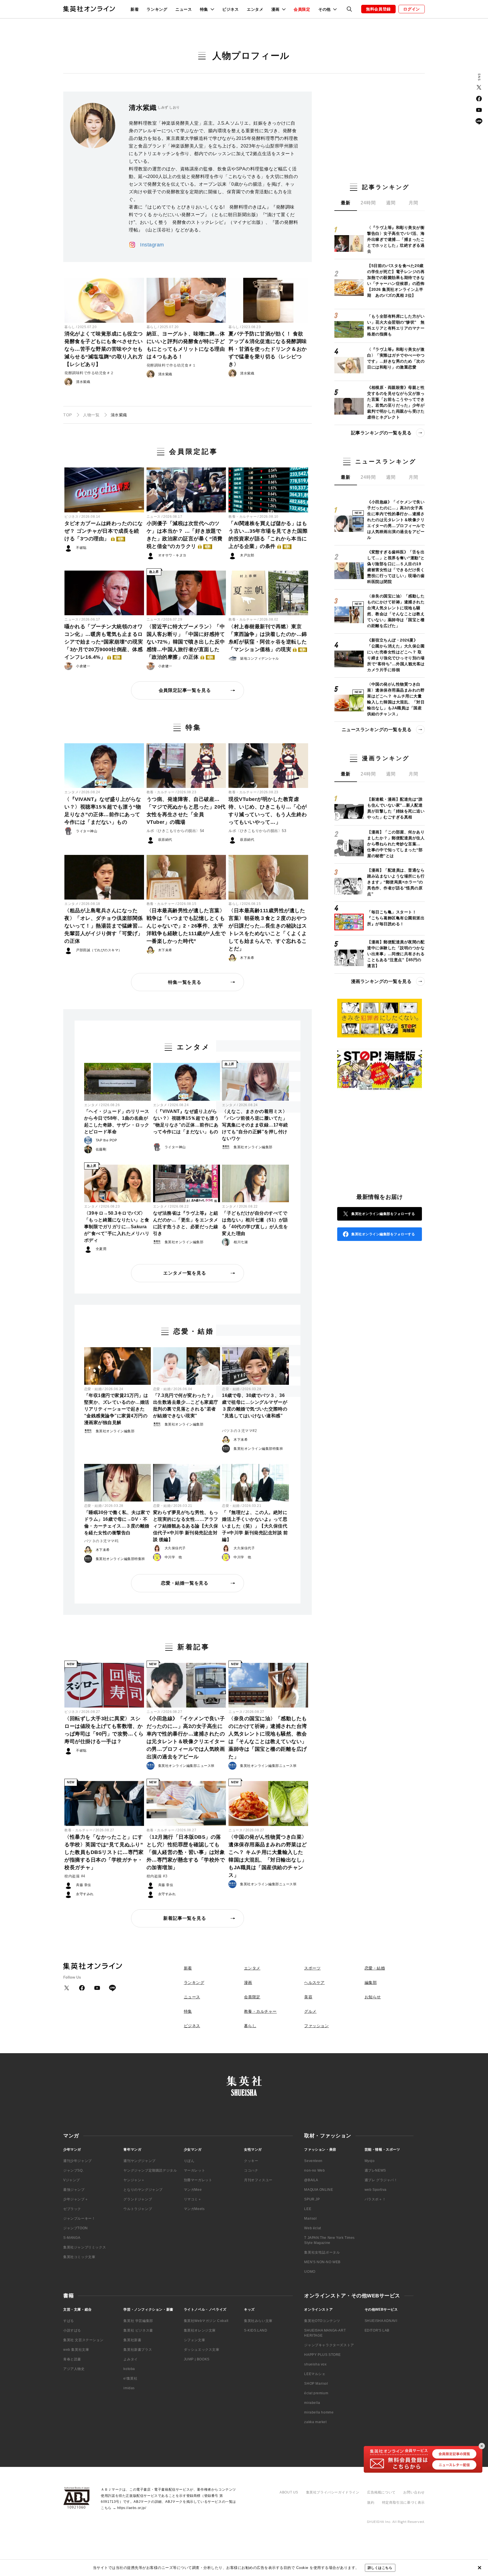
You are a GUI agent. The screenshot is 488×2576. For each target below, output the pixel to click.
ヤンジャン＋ (134, 2180)
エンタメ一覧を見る (185, 1273)
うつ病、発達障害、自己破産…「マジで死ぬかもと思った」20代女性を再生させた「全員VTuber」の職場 (186, 811)
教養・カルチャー (243, 517)
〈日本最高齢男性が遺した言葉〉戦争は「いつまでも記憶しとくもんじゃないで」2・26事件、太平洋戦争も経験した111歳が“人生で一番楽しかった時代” (186, 926)
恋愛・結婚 (93, 1389)
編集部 (371, 1983)
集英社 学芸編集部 (138, 2321)
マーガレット (195, 2170)
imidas (129, 2388)
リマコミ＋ (193, 2199)
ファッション (316, 2026)
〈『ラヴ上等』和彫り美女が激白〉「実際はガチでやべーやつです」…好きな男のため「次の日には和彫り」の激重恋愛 (396, 358)
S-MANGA (72, 2238)
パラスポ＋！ (375, 2199)
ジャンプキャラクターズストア (329, 2345)
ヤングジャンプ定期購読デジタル (150, 2170)
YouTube (479, 110)
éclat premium (316, 2393)
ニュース (184, 9)
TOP (68, 415)
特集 (188, 2011)
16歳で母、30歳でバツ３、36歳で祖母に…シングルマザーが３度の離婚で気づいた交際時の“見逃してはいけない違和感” (255, 1406)
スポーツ (312, 1968)
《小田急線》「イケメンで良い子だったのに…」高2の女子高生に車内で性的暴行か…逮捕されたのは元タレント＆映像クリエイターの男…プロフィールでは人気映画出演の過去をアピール (186, 1738)
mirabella (312, 2403)
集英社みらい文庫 (258, 2321)
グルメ (310, 2011)
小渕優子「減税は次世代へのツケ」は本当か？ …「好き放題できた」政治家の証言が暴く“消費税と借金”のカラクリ (185, 535)
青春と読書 (72, 2359)
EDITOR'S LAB (377, 2330)
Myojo (370, 2161)
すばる (69, 2321)
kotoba (129, 2369)
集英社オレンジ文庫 (200, 2330)
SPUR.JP (312, 2199)
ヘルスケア (314, 1983)
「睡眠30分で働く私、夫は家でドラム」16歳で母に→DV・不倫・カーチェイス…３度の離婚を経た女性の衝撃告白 (117, 1523)
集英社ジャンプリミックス (85, 2247)
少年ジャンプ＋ (76, 2199)
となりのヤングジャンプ (143, 2190)
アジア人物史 (74, 2369)
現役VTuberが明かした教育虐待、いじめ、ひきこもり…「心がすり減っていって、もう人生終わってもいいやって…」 (268, 811)
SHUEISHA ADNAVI (381, 2321)
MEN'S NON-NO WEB (322, 2262)
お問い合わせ (414, 2492)
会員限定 (302, 9)
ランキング (157, 9)
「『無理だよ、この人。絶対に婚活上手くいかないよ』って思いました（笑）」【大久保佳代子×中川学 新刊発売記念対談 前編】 (255, 1526)
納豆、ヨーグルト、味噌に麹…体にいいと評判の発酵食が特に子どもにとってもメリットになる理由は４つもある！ (186, 345)
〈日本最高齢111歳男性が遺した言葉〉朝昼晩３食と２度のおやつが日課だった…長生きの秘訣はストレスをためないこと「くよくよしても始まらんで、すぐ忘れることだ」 (268, 930)
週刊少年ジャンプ (78, 2161)
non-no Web (314, 2170)
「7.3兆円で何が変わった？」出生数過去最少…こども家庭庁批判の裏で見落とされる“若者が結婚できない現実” (186, 1406)
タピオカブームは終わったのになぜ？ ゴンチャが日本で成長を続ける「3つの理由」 (104, 531)
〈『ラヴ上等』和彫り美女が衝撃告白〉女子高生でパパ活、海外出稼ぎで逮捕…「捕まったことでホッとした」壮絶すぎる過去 (396, 239)
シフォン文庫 (195, 2340)
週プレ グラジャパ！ (381, 2180)
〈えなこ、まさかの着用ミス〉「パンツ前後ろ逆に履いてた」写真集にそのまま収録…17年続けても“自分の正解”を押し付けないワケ (255, 1125)
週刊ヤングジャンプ (139, 2161)
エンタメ (255, 9)
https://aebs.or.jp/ (132, 2508)
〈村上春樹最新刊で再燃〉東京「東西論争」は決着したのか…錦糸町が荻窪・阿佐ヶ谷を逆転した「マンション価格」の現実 (268, 638)
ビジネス (231, 9)
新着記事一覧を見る (185, 1918)
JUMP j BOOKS (197, 2359)
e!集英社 (130, 2378)
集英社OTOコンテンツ (322, 2321)
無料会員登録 (378, 9)
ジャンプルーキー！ (79, 2218)
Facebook (479, 99)
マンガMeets (194, 2209)
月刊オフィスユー (258, 2180)
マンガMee (193, 2190)
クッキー (251, 2161)
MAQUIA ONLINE (319, 2190)
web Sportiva (376, 2190)
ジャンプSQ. (73, 2170)
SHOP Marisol (316, 2384)
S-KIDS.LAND (256, 2330)
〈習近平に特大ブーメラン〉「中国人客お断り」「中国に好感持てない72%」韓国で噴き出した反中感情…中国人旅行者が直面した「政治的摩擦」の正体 (186, 642)
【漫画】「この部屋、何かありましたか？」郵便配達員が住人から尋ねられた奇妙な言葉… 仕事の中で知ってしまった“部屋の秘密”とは (396, 844)
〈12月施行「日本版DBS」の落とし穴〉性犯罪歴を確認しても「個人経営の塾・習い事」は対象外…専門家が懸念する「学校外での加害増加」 (186, 1852)
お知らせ (373, 1997)
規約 (371, 2503)
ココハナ (251, 2170)
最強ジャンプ (74, 2190)
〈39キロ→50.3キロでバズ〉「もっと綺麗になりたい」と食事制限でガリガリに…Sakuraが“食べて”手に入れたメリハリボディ (117, 1227)
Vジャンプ (72, 2180)
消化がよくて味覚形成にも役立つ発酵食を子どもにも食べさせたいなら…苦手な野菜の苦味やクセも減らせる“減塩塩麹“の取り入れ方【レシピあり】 (104, 349)
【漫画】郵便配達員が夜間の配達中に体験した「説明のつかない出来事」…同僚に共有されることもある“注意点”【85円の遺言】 (396, 954)
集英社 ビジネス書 (138, 2330)
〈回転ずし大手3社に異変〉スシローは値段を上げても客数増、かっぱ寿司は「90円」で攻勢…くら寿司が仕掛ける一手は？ (104, 1730)
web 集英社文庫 (76, 2350)
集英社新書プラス (138, 2350)
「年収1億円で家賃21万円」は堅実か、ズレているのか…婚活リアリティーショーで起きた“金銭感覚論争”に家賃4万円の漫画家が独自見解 (117, 1409)
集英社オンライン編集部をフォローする (383, 1214)
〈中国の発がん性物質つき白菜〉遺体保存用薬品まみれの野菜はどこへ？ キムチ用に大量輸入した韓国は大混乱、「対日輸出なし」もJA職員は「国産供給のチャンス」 (268, 1856)
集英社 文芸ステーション (83, 2340)
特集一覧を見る (185, 982)
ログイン (412, 9)
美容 (308, 1997)
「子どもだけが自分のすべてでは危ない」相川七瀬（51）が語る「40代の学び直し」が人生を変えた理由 (255, 1223)
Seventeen (313, 2161)
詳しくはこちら (380, 2568)
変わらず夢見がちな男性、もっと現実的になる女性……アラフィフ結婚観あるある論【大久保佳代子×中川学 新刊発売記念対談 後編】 (186, 1526)
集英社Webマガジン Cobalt (206, 2321)
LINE (479, 121)
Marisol (310, 2218)
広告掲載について (381, 2492)
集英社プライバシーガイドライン (333, 2492)
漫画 (248, 1983)
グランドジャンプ (138, 2199)
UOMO (310, 2272)
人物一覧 (91, 415)
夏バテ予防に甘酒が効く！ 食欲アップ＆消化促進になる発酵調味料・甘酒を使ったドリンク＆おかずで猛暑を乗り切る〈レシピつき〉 (268, 349)
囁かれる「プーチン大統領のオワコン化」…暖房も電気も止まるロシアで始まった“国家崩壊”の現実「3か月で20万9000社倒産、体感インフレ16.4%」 (104, 642)
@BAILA (311, 2180)
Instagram (152, 245)
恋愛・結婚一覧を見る (185, 1583)
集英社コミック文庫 (79, 2257)
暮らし (70, 327)
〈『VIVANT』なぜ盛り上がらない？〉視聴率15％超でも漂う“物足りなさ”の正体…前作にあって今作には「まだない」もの (103, 811)
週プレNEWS (375, 2170)
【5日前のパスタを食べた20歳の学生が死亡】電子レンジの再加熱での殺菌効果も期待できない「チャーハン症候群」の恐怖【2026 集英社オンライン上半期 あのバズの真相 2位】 (396, 280)
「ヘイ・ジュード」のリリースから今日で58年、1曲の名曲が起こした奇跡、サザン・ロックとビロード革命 (117, 1122)
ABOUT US (289, 2492)
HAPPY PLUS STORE (323, 2355)
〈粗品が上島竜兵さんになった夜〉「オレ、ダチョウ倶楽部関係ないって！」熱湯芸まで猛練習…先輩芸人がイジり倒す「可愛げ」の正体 (104, 926)
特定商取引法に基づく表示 (403, 2503)
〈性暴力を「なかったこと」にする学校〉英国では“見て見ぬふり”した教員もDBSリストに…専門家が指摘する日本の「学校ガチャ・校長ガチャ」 (104, 1852)
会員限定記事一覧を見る (185, 690)
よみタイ (130, 2359)
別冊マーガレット (198, 2180)
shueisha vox (315, 2364)
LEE (308, 2209)
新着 (135, 9)
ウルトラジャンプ (138, 2209)
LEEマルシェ (315, 2374)
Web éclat (312, 2228)
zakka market (315, 2422)
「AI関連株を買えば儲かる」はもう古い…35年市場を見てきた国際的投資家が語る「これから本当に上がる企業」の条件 (268, 535)
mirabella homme (319, 2412)
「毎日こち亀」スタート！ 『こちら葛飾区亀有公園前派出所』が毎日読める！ (396, 918)
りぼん (189, 2161)
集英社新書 (132, 2340)
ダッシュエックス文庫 (202, 2350)
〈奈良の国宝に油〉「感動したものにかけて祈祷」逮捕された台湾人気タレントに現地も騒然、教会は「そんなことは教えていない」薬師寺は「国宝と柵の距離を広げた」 (268, 1738)
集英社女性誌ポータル (322, 2252)
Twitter (479, 87)
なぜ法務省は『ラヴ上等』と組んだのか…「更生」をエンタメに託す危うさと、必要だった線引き (186, 1223)
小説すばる (72, 2330)
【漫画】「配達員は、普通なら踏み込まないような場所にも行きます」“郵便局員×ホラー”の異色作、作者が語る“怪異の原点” (396, 882)
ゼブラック (72, 2209)
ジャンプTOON (76, 2228)
